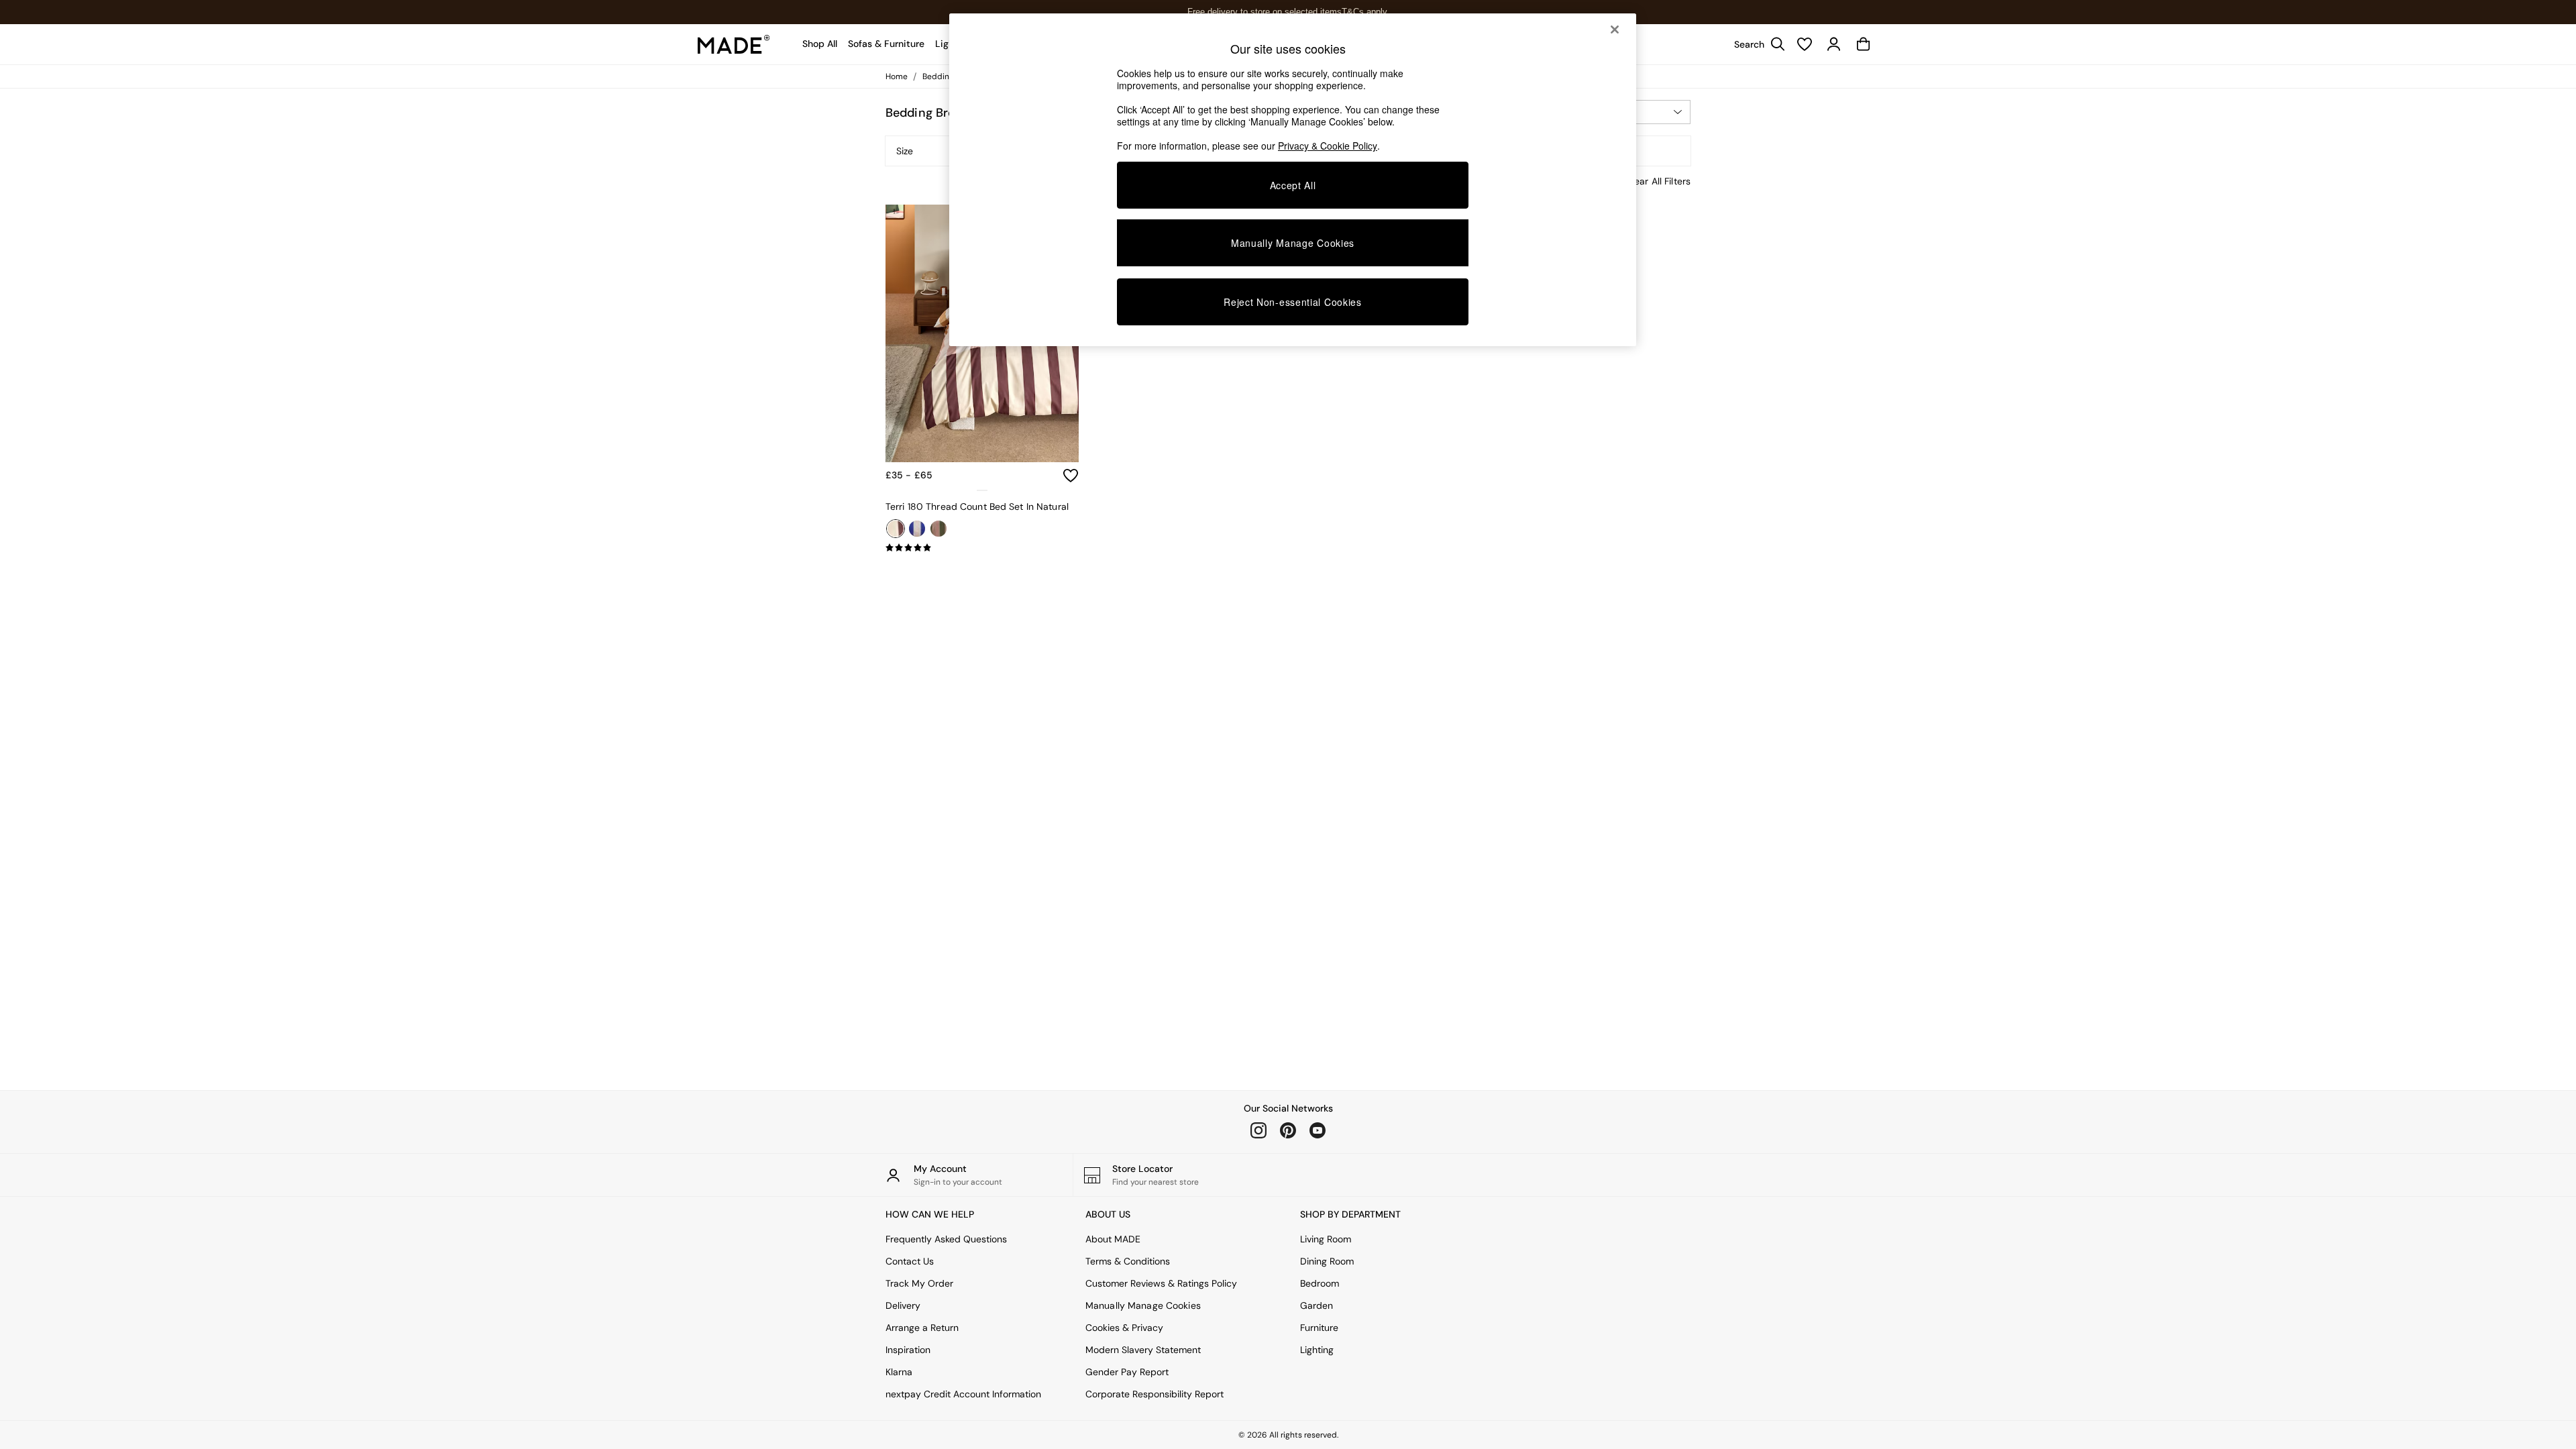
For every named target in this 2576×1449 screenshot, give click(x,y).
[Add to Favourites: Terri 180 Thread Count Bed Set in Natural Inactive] (1071, 476)
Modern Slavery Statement (1143, 1350)
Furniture (1319, 1328)
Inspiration (908, 1350)
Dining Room (1327, 1261)
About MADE (1113, 1239)
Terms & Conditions (1128, 1261)
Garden (1317, 1305)
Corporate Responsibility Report (1155, 1394)
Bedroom (1320, 1283)
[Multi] (917, 529)
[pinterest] (1288, 1130)
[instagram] (1258, 1130)
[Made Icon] (734, 44)
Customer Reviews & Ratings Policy (1161, 1283)
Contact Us (910, 1261)
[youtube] (1318, 1130)
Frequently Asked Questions (946, 1239)
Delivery (903, 1305)
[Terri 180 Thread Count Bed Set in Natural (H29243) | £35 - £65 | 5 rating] (982, 548)
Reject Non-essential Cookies (1293, 302)
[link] (1756, 44)
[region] (1293, 180)
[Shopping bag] (1864, 44)
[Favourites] (1805, 44)
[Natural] (896, 529)
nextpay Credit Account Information (963, 1394)
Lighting (1317, 1350)
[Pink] (938, 529)
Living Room (1326, 1239)
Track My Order (919, 1283)
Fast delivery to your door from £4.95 (1288, 12)
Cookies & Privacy (1124, 1328)
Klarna (899, 1372)
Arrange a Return (922, 1328)
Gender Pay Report (1127, 1372)
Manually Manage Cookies (1143, 1305)
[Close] (1615, 30)
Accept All (1293, 185)
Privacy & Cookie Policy (1328, 146)
